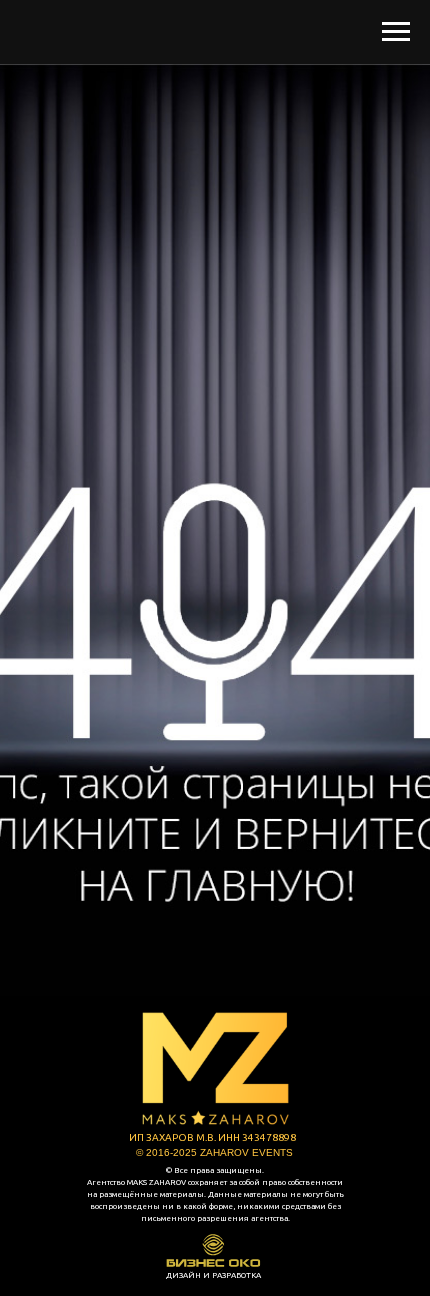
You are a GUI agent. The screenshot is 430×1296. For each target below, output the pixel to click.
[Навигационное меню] (396, 32)
